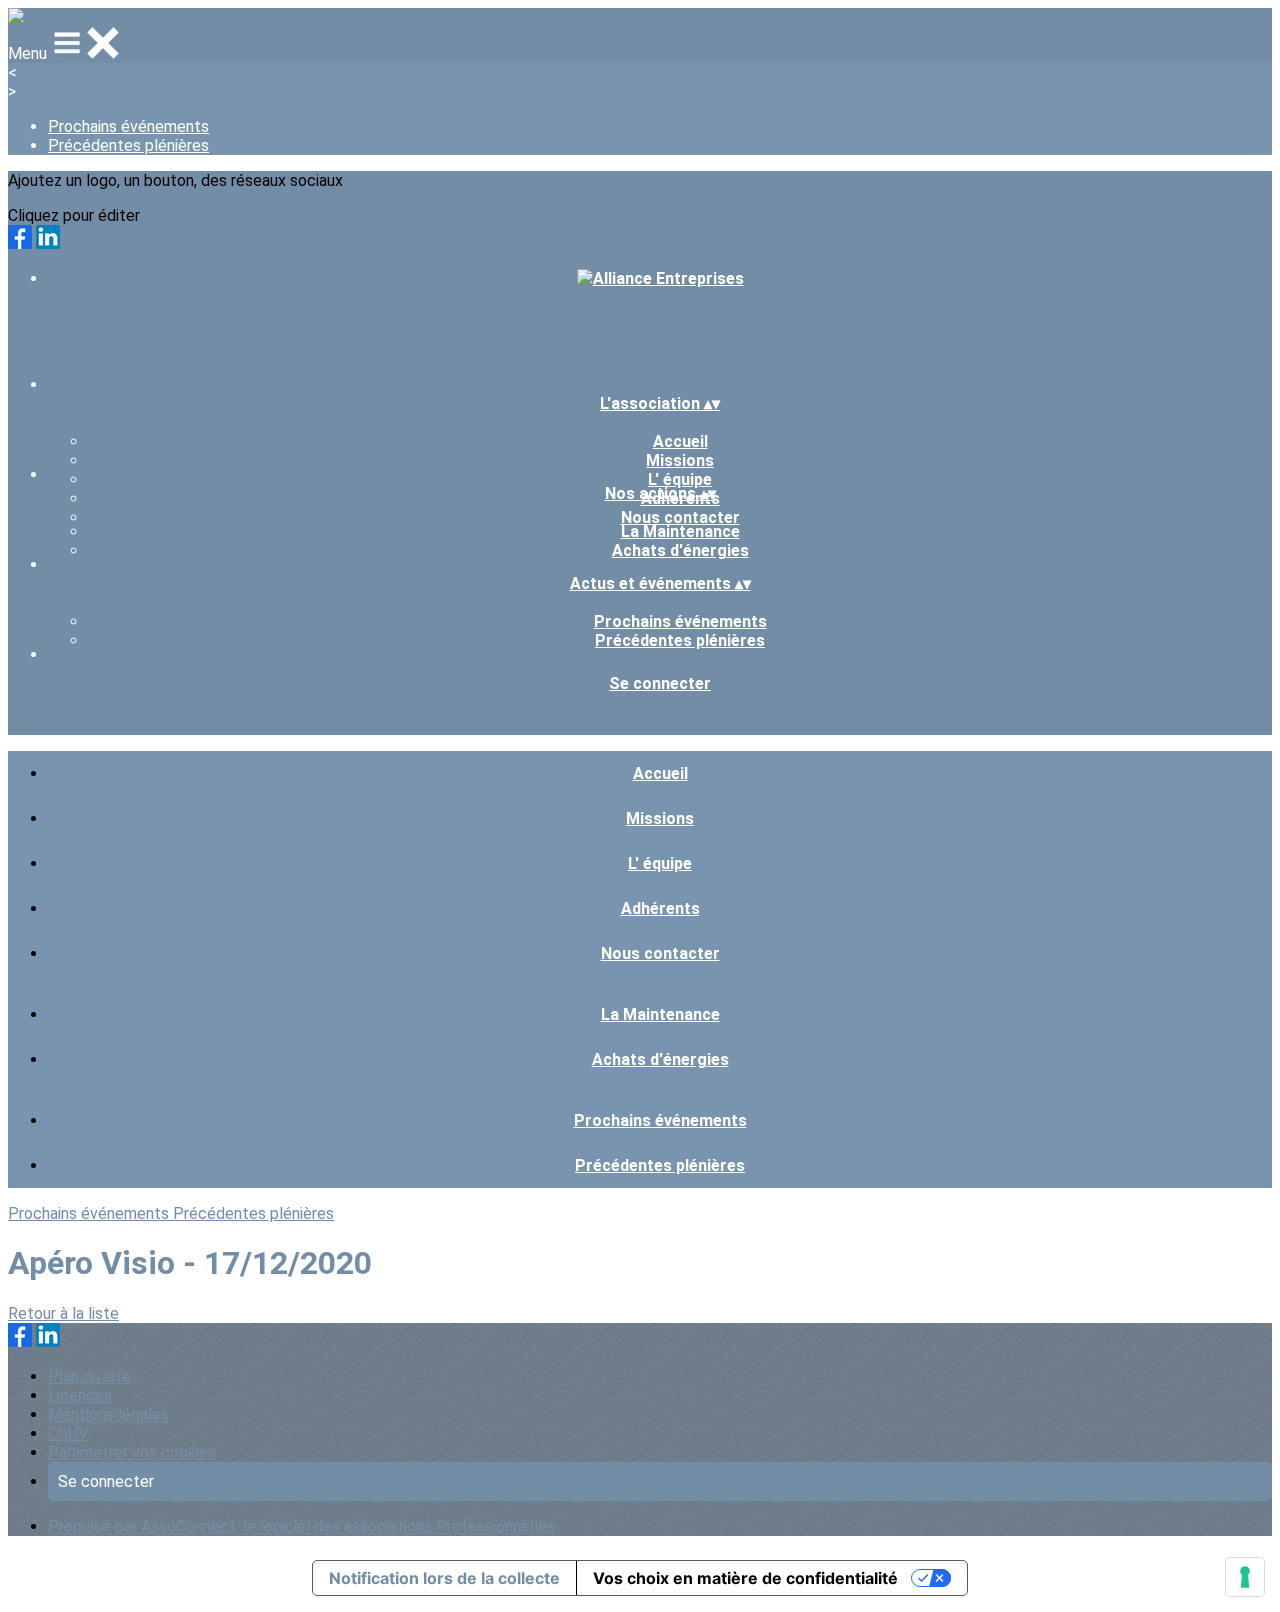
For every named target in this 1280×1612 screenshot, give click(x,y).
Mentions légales (108, 1414)
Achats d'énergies (680, 550)
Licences (80, 1395)
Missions (680, 460)
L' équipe (680, 479)
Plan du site (89, 1376)
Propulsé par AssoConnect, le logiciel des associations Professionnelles (301, 1526)
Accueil (680, 441)
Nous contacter (680, 517)
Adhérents (660, 908)
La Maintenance (680, 531)
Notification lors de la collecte (444, 1578)
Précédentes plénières (128, 145)
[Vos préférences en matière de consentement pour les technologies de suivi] (1245, 1577)
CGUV (68, 1433)
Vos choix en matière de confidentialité (745, 1578)
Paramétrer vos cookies (132, 1452)
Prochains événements (128, 126)
